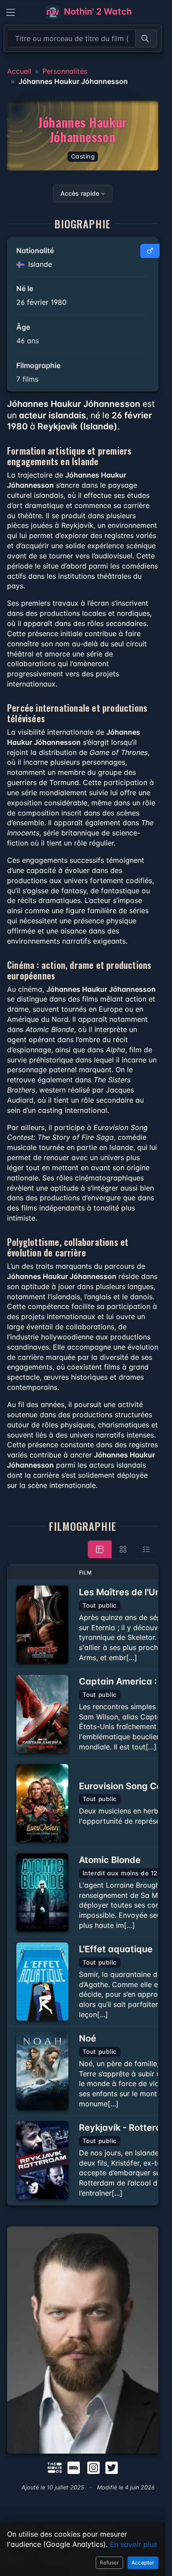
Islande (39, 264)
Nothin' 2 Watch (97, 11)
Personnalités (65, 71)
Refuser (109, 2563)
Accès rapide (80, 193)
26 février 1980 (41, 302)
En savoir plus (133, 2544)
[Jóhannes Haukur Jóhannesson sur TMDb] (55, 2467)
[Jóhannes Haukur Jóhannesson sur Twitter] (112, 2467)
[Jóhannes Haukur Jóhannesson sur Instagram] (93, 2467)
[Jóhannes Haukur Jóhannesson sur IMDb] (75, 2467)
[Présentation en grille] (123, 1549)
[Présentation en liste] (146, 1549)
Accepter (143, 2563)
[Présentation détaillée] (100, 1549)
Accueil (19, 71)
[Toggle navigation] (11, 12)
